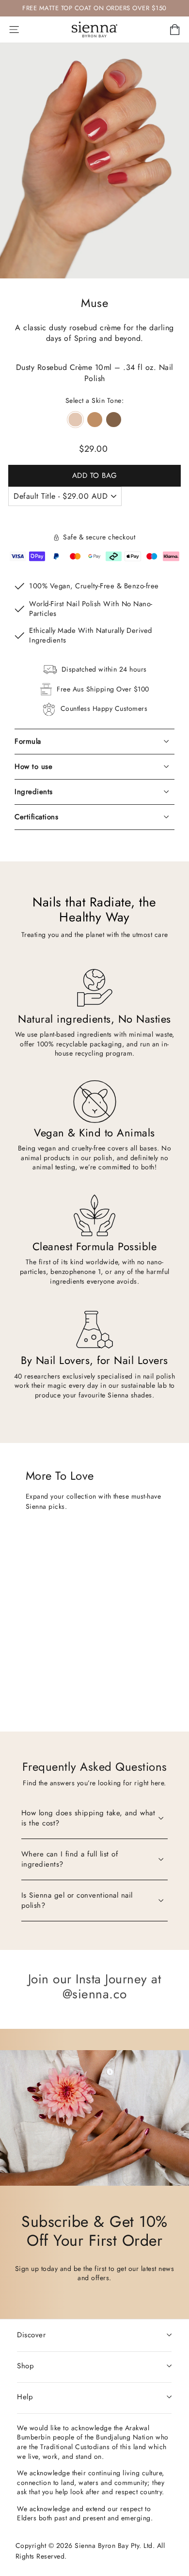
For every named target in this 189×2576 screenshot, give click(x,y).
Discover (31, 2335)
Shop (25, 2366)
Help (25, 2397)
